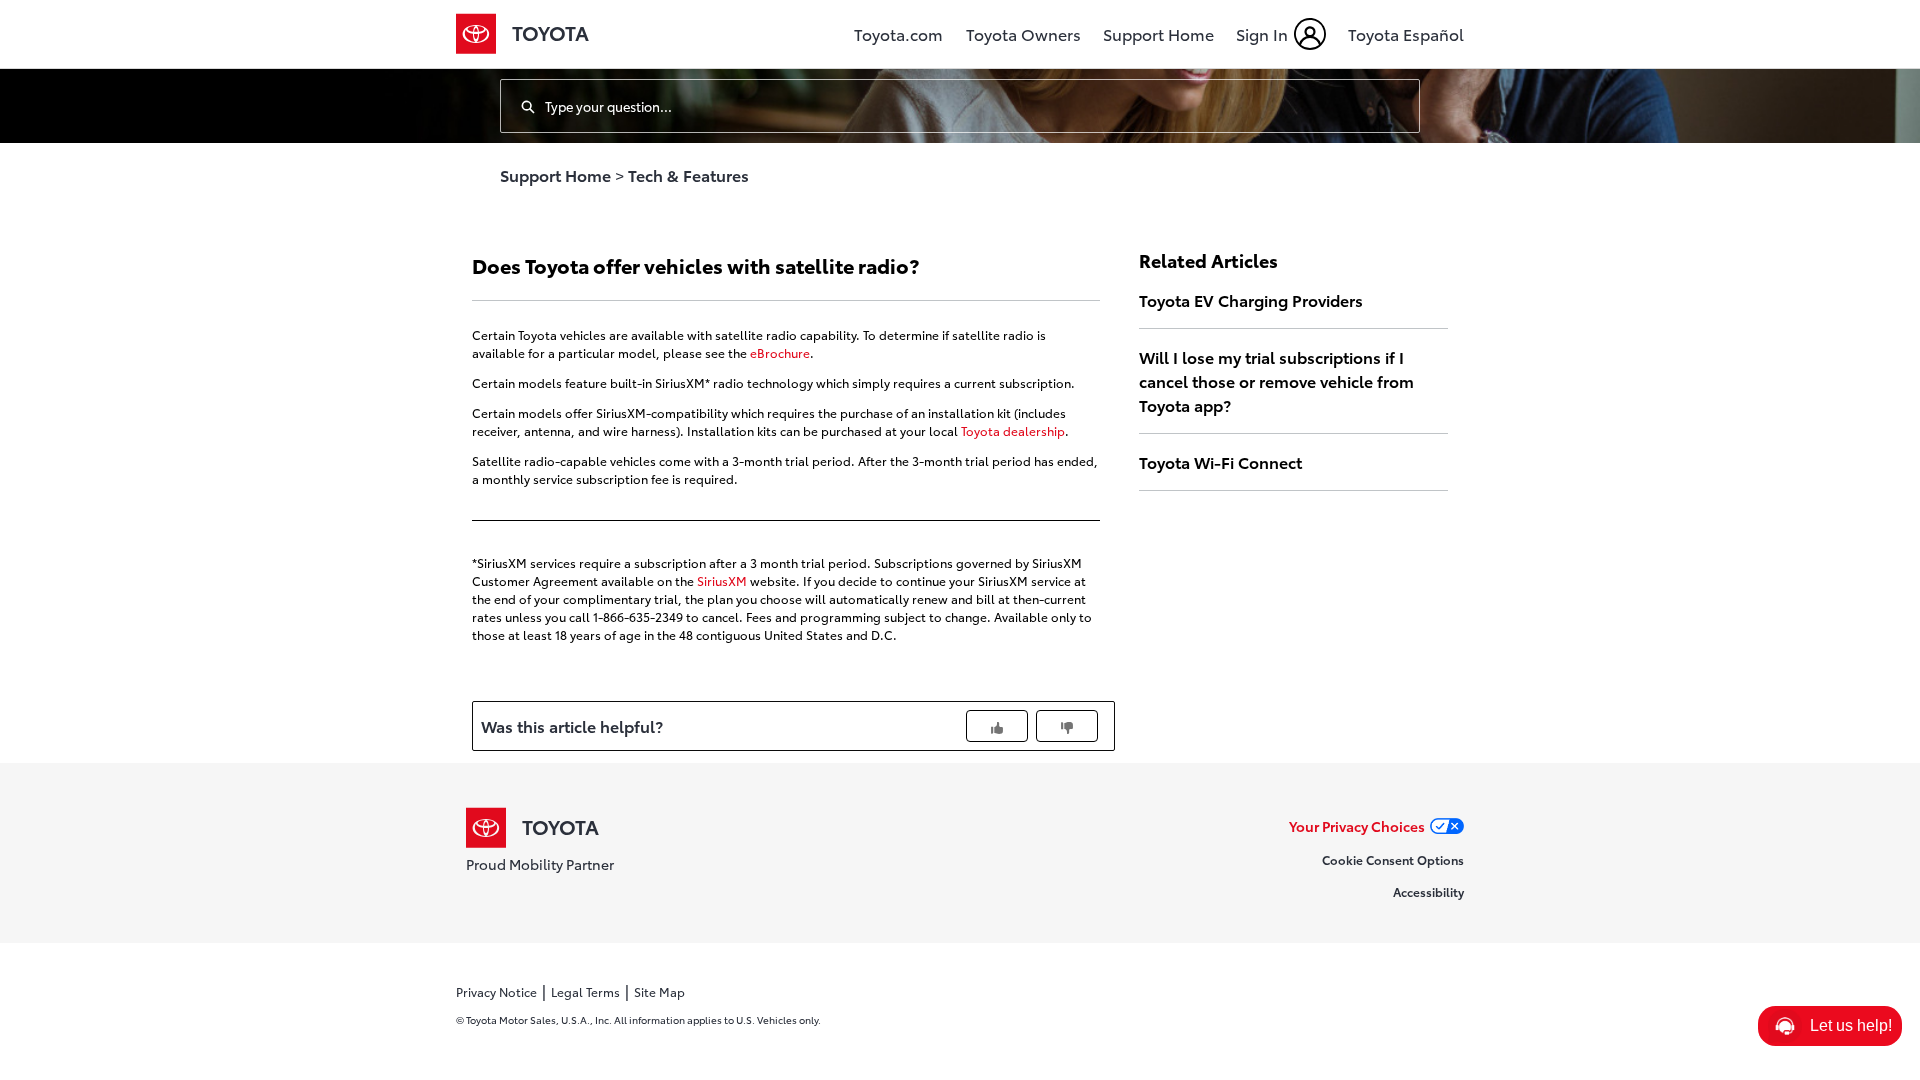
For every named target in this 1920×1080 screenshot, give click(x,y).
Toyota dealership (1013, 430)
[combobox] (982, 106)
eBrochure (780, 352)
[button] (1830, 1026)
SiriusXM (722, 580)
